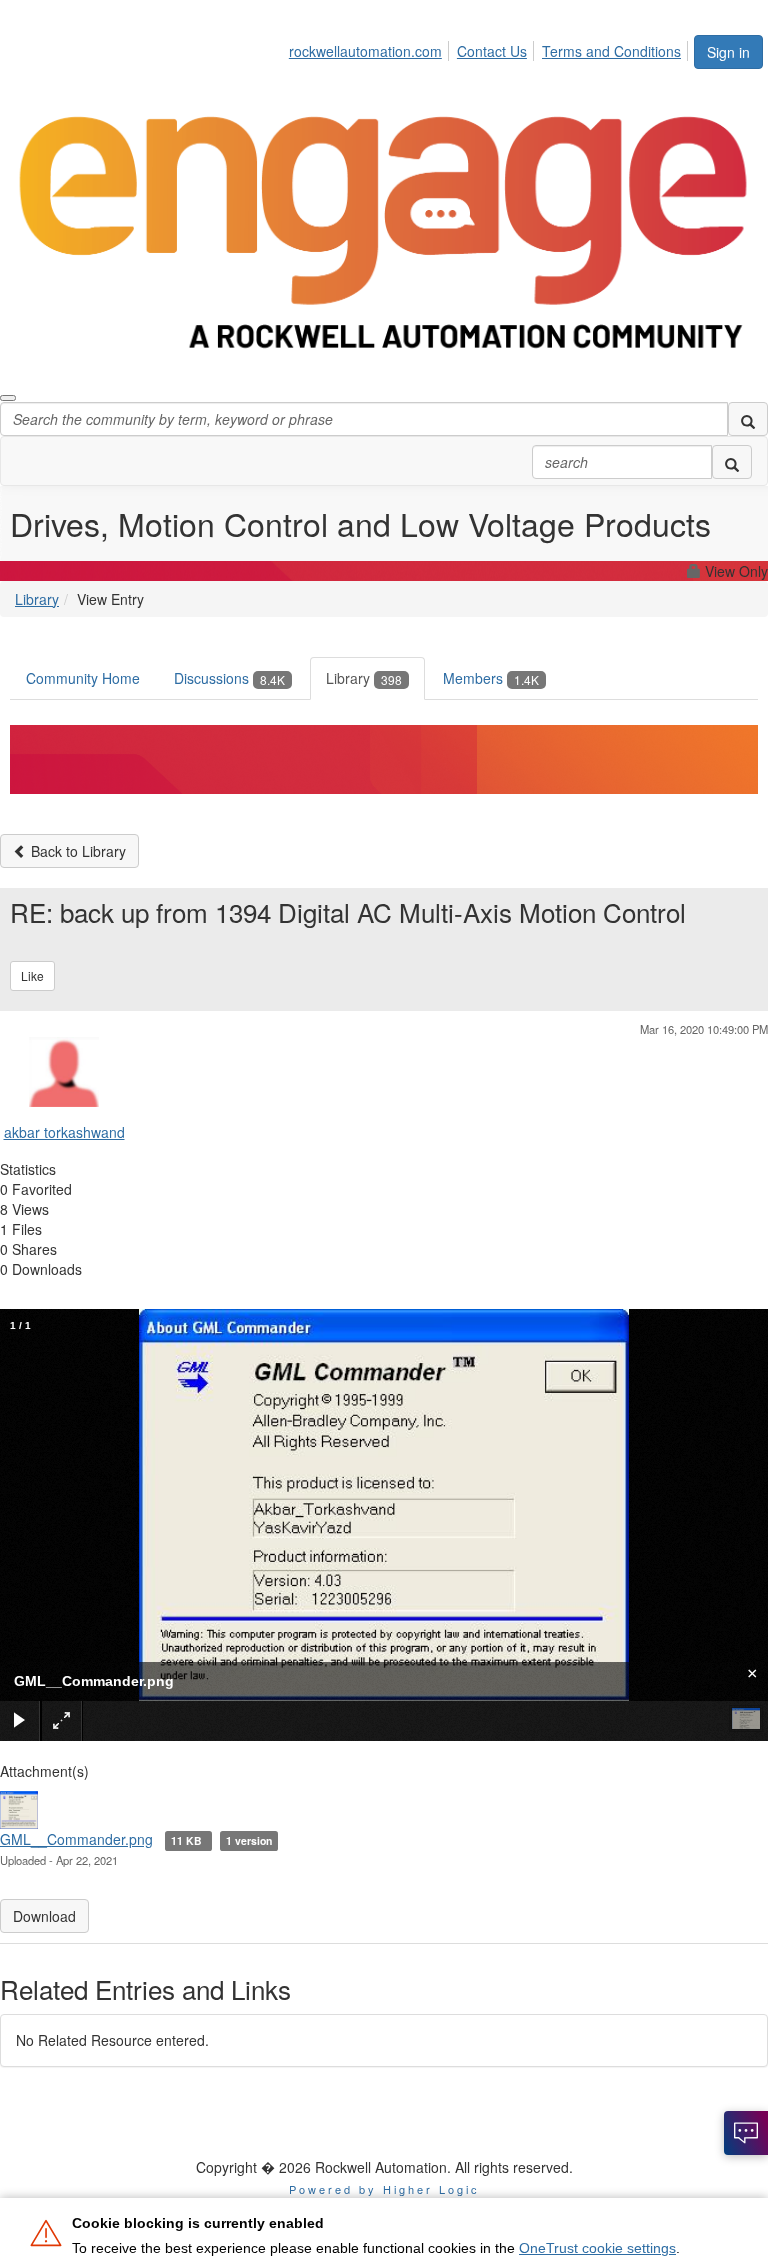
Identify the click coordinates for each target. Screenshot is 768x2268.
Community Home (83, 678)
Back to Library (76, 851)
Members (491, 678)
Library (37, 599)
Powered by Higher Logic (384, 2189)
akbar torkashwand (64, 1132)
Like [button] (32, 975)
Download (44, 1916)
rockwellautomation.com (365, 51)
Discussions (229, 678)
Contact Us (492, 51)
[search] (748, 419)
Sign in (728, 52)
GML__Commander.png (76, 1839)
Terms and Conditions (611, 51)
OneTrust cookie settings (597, 2248)
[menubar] (490, 48)
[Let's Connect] (746, 2133)
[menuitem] (371, 48)
